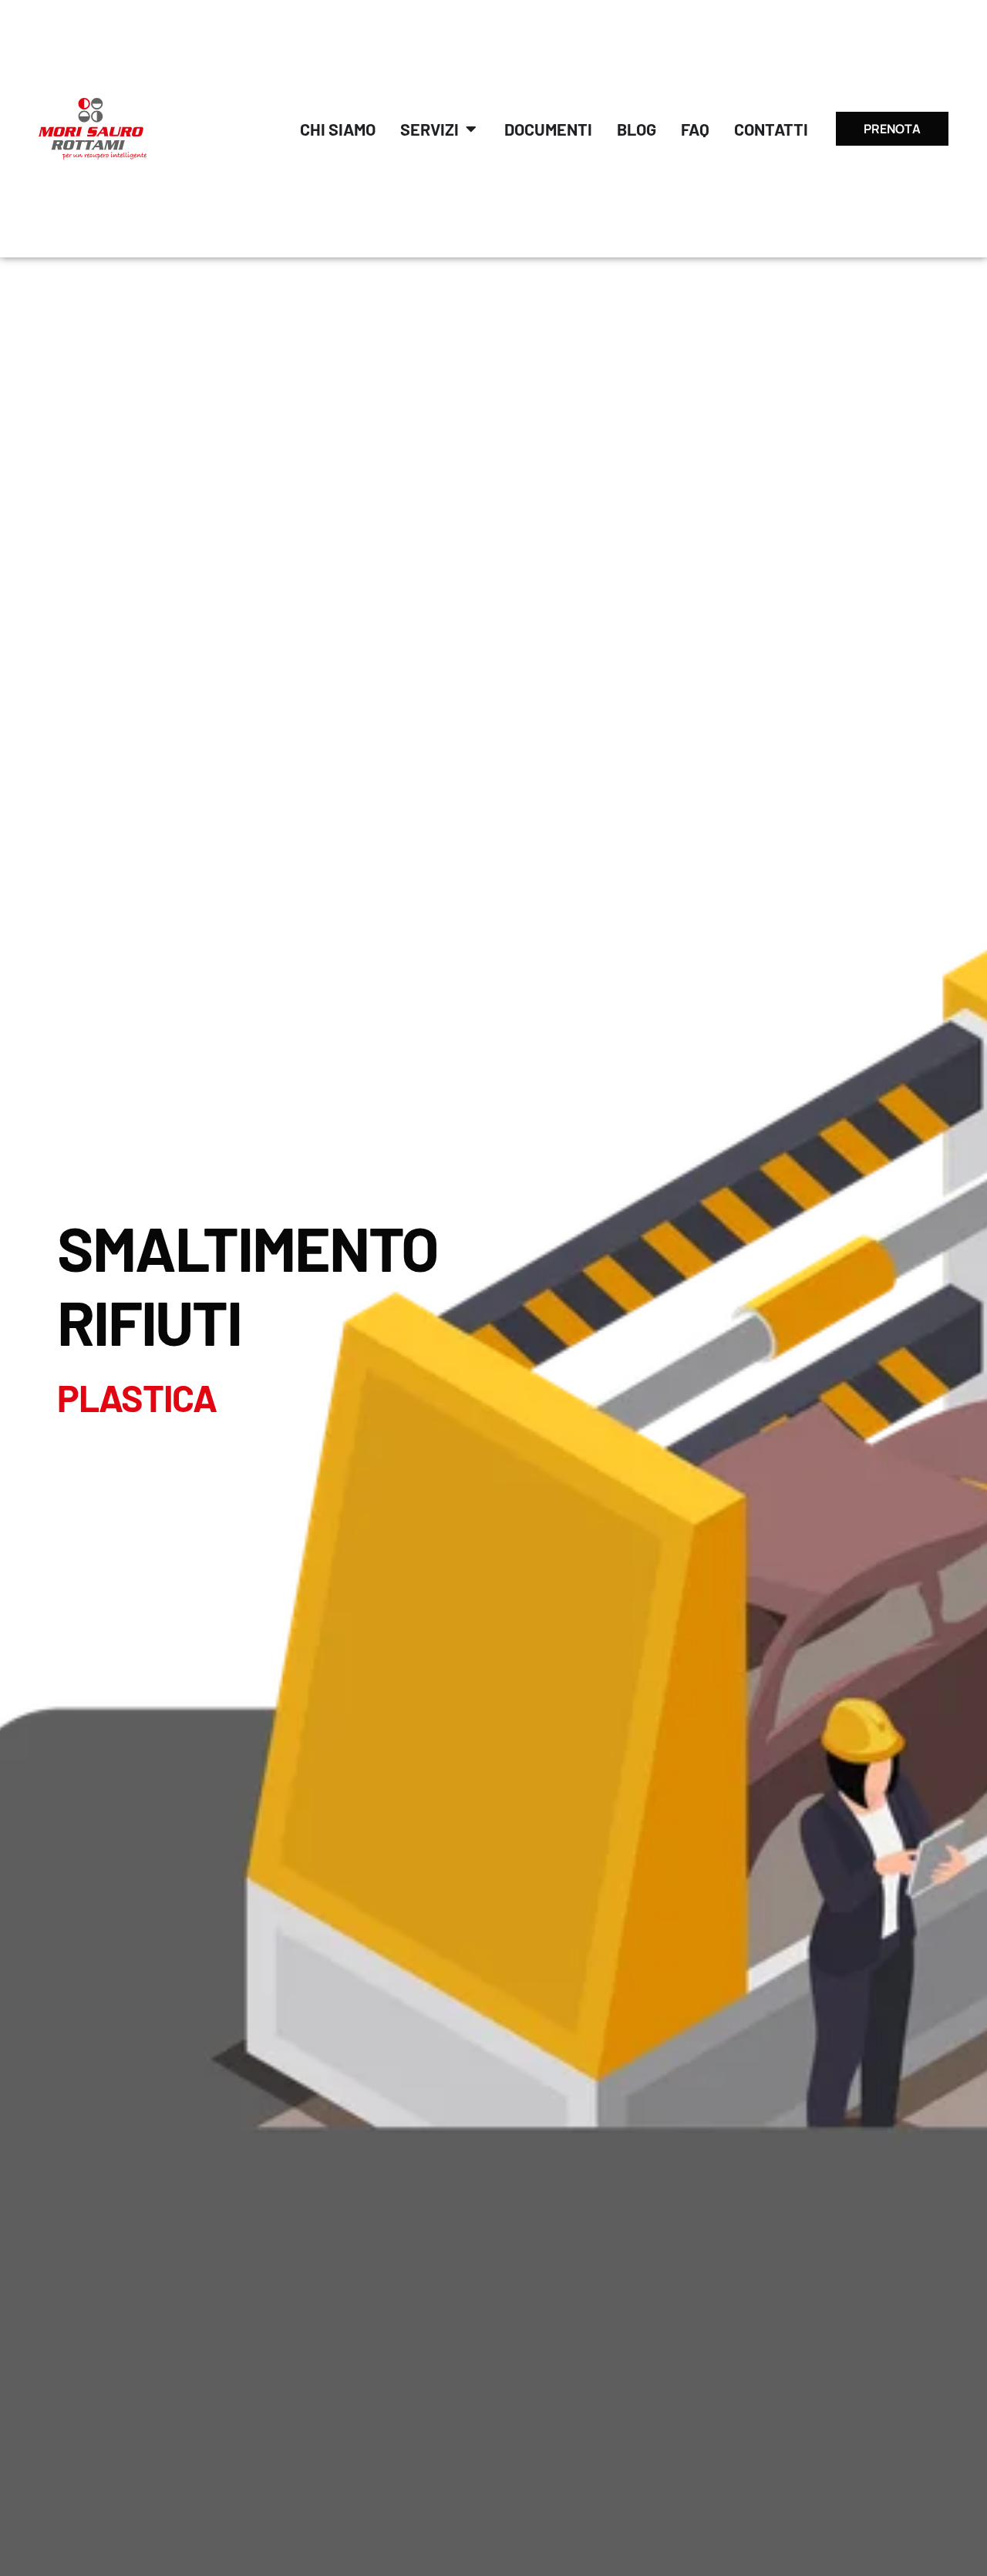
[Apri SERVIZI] (471, 129)
